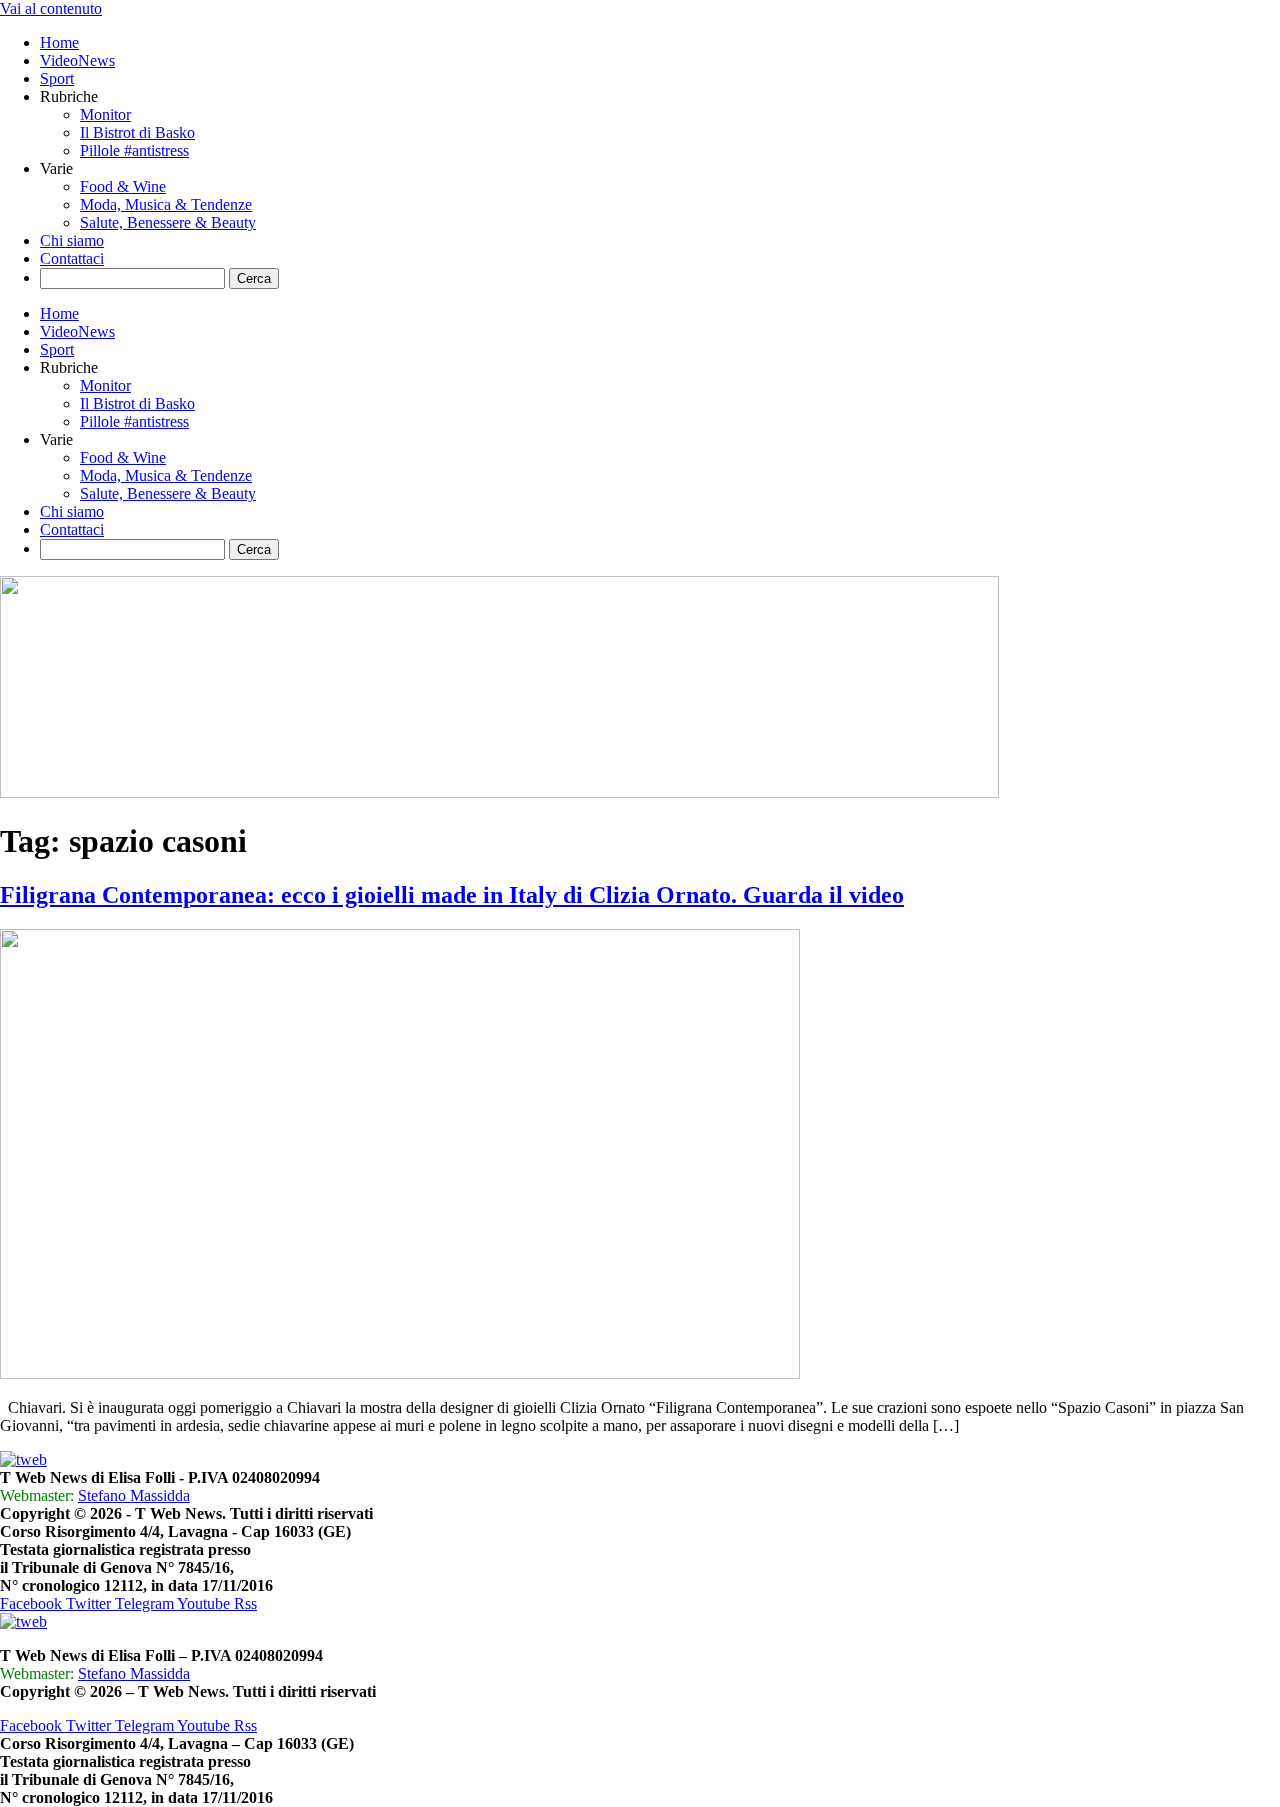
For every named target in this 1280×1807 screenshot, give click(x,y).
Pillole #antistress (134, 150)
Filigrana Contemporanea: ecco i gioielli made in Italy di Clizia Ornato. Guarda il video (452, 895)
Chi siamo (72, 240)
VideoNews (77, 60)
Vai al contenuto (51, 8)
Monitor (105, 114)
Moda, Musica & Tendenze (166, 204)
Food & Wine (123, 186)
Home (59, 42)
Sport (57, 78)
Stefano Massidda (134, 1495)
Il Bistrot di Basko (137, 132)
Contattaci (72, 258)
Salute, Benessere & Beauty (168, 222)
